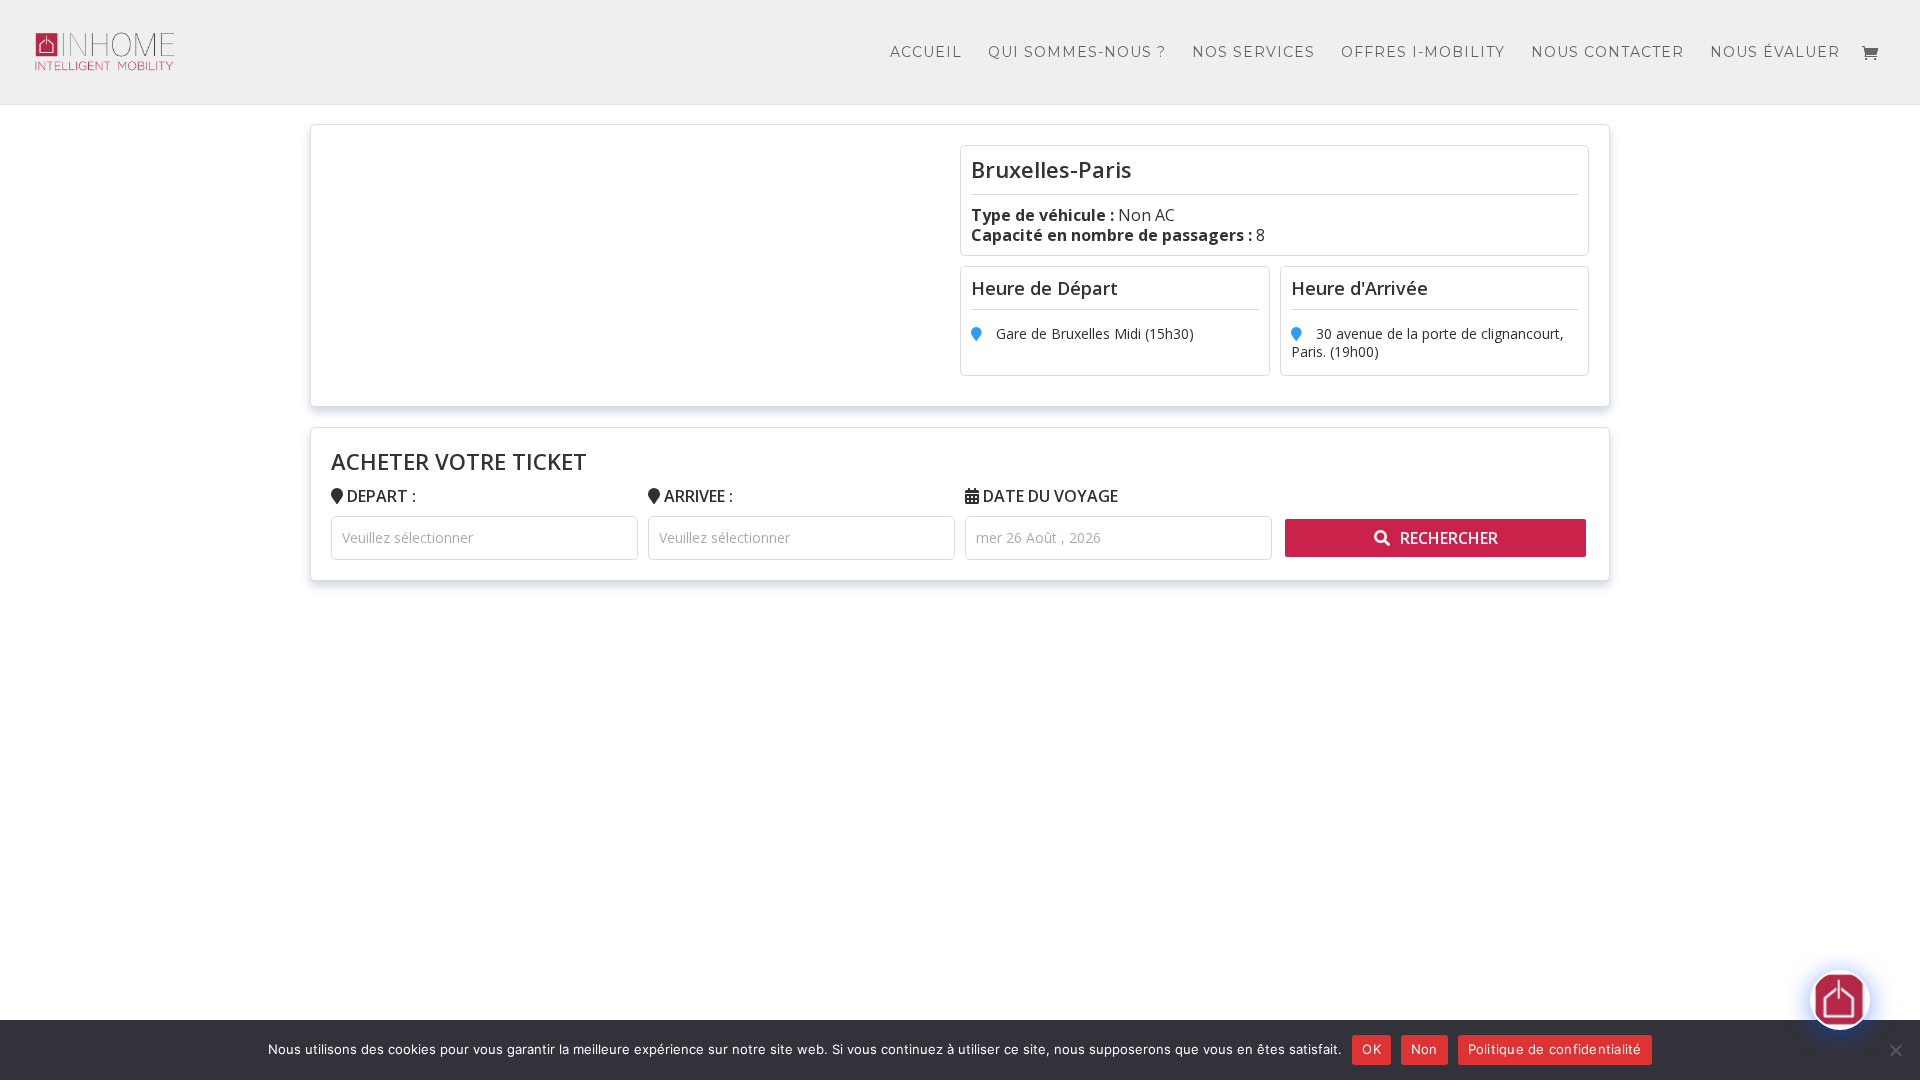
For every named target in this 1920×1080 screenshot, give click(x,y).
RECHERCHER (1449, 538)
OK (1371, 1049)
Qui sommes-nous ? (1077, 53)
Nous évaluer (1775, 53)
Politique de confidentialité (1555, 1049)
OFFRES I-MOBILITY (1423, 53)
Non (1424, 1049)
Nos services (1253, 53)
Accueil (926, 53)
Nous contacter (1607, 53)
